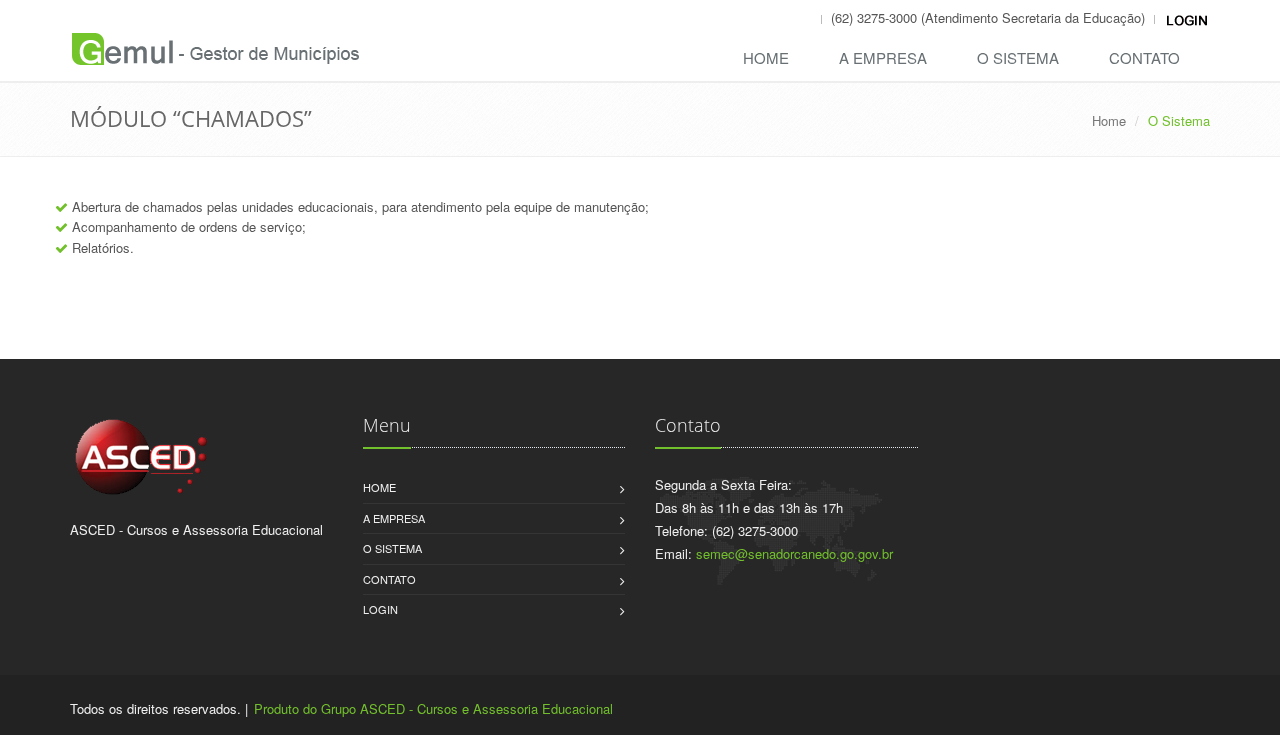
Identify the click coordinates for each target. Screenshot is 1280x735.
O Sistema (1018, 57)
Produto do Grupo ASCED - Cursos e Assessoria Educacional (433, 708)
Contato (1144, 57)
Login (380, 609)
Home (766, 57)
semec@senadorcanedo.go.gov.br (794, 553)
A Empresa (883, 57)
